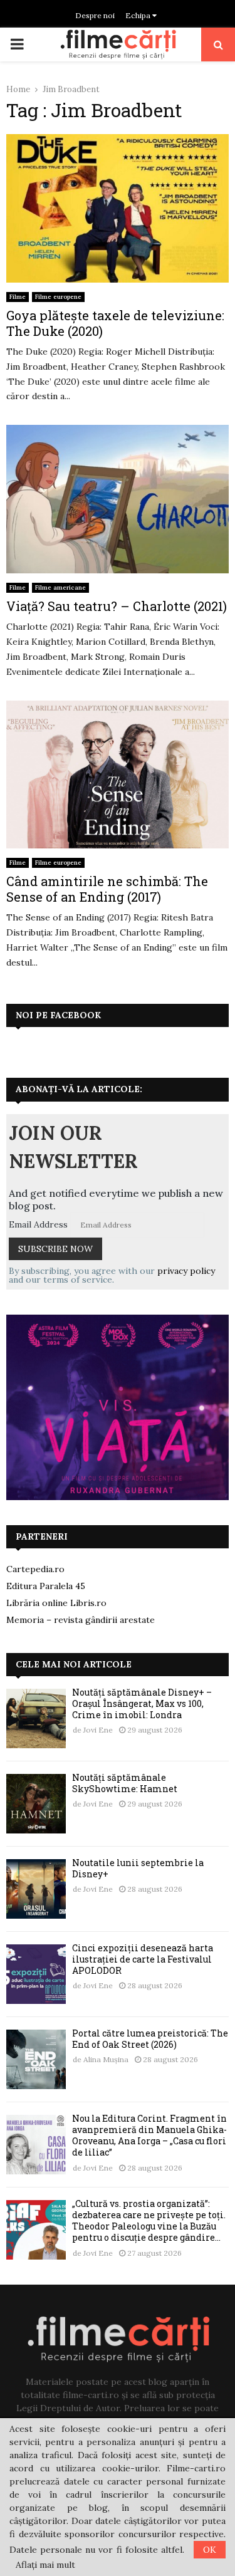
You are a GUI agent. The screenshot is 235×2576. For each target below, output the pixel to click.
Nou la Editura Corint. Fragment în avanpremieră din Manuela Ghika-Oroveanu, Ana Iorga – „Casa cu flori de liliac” (149, 2135)
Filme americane (60, 587)
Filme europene (58, 297)
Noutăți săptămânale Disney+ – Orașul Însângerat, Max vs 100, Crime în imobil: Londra (142, 1703)
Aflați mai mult (45, 2565)
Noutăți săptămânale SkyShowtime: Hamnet (125, 1783)
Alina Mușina (106, 2059)
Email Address (38, 1224)
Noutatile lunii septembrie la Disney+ (138, 1868)
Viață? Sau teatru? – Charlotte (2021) (117, 606)
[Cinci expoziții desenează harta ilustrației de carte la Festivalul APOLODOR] (36, 1974)
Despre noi (95, 15)
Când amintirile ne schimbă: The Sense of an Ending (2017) (107, 889)
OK (210, 2550)
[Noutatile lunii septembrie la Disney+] (36, 1889)
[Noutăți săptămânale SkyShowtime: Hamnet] (36, 1804)
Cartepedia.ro (35, 1569)
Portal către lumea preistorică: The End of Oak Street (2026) (150, 2039)
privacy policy (186, 1271)
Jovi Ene (98, 1730)
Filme (18, 297)
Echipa (139, 15)
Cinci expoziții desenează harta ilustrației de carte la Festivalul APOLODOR (143, 1959)
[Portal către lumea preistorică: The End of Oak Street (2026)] (36, 2059)
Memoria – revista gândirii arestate (81, 1620)
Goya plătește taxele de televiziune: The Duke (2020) (115, 323)
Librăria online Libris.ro (56, 1603)
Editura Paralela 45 (46, 1586)
